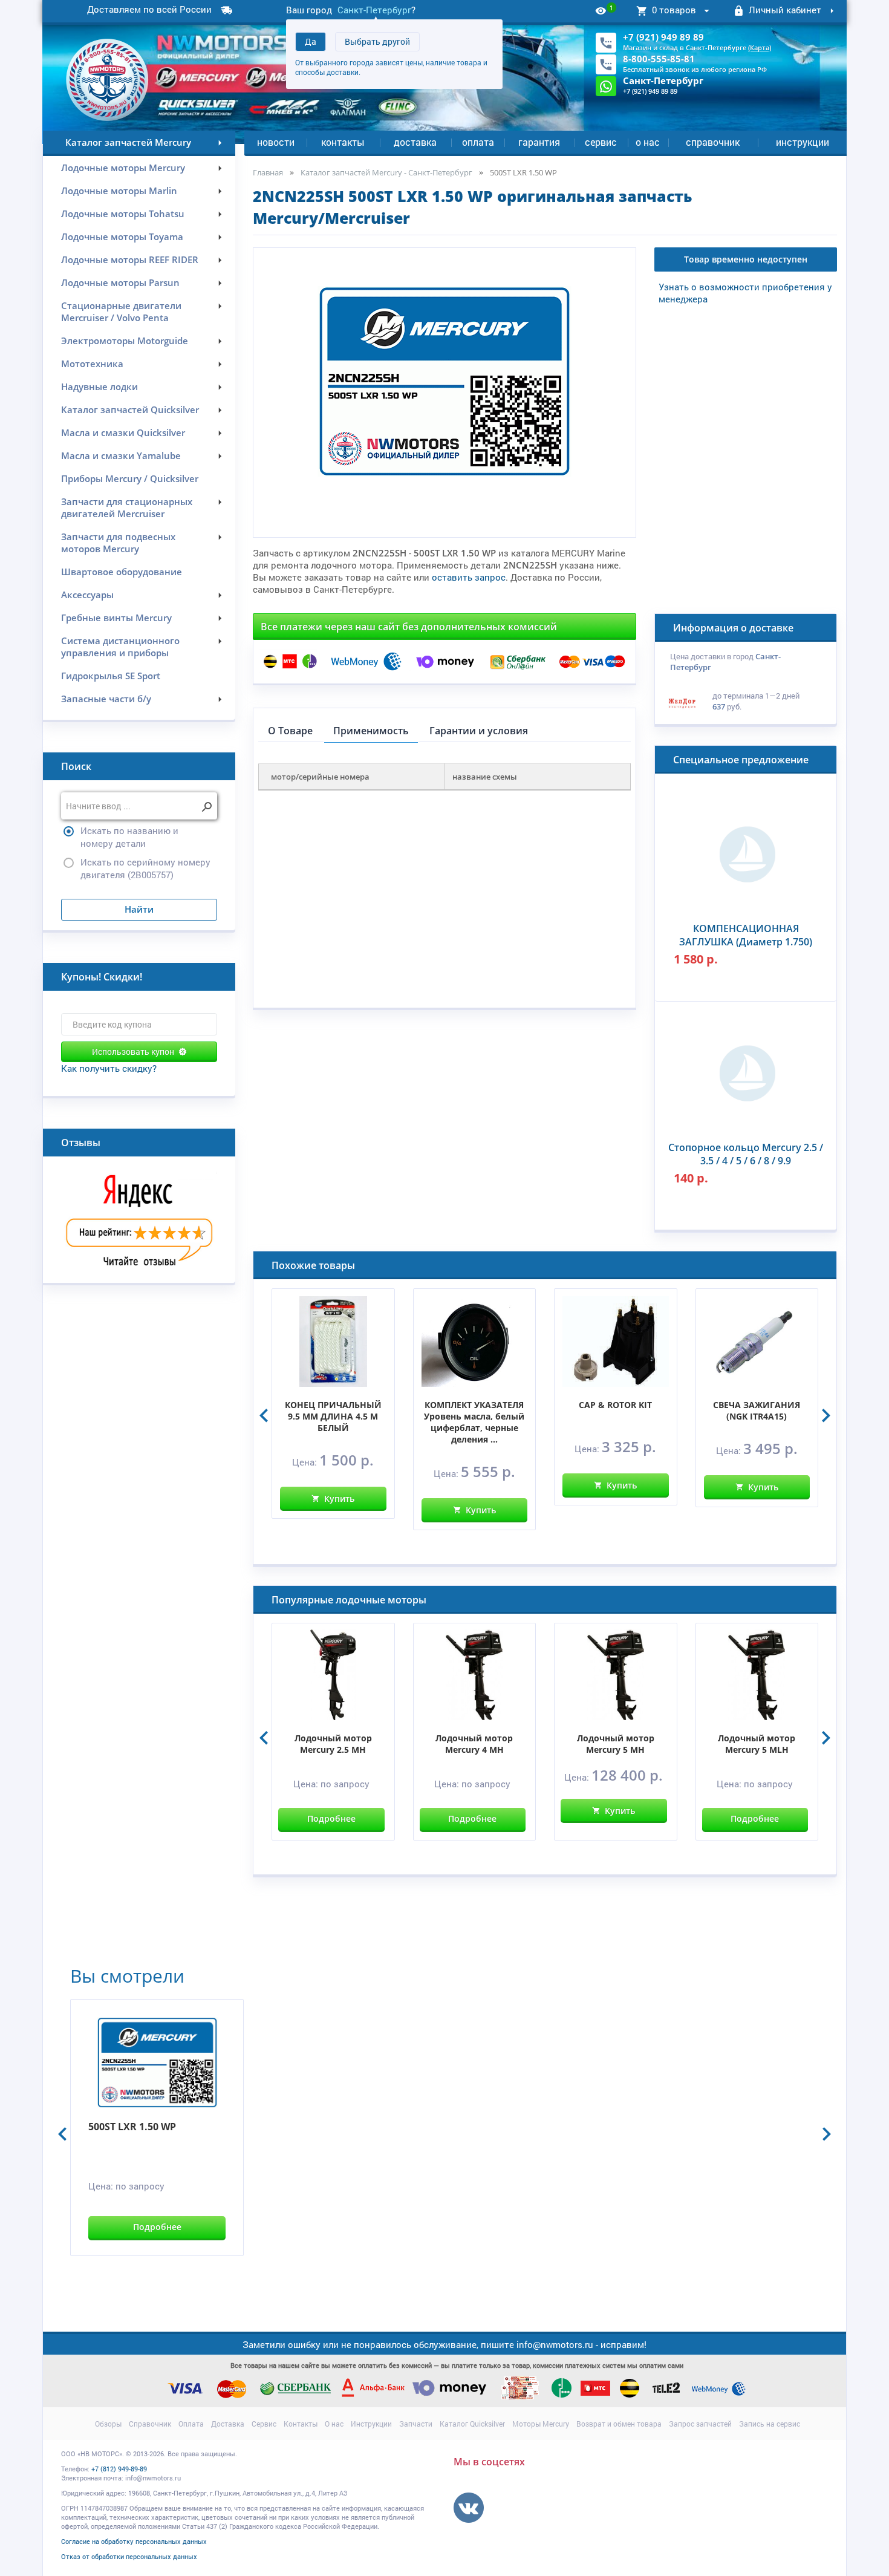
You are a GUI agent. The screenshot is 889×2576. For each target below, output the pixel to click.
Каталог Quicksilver (472, 2424)
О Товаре (290, 731)
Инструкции (803, 142)
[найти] (207, 807)
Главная (268, 172)
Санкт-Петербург (374, 10)
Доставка (415, 142)
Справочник (713, 142)
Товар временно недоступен (746, 259)
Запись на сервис (770, 2424)
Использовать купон (133, 1052)
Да (311, 41)
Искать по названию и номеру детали (129, 837)
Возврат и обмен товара (619, 2424)
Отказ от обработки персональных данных (129, 2556)
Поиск (76, 766)
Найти (139, 909)
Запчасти (416, 2424)
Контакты (343, 142)
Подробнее (331, 1818)
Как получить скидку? (109, 1068)
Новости (276, 142)
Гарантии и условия (479, 731)
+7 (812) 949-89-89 (119, 2469)
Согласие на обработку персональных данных (134, 2541)
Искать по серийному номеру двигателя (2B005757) (145, 868)
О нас (648, 142)
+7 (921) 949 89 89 (663, 37)
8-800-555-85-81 (659, 59)
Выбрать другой (377, 41)
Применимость (371, 731)
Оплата (478, 142)
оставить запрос (469, 577)
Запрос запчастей (700, 2424)
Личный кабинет (785, 10)
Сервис (601, 142)
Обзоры (108, 2424)
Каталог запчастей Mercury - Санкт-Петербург (386, 172)
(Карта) (760, 47)
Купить (339, 1498)
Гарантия (539, 142)
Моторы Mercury (541, 2424)
